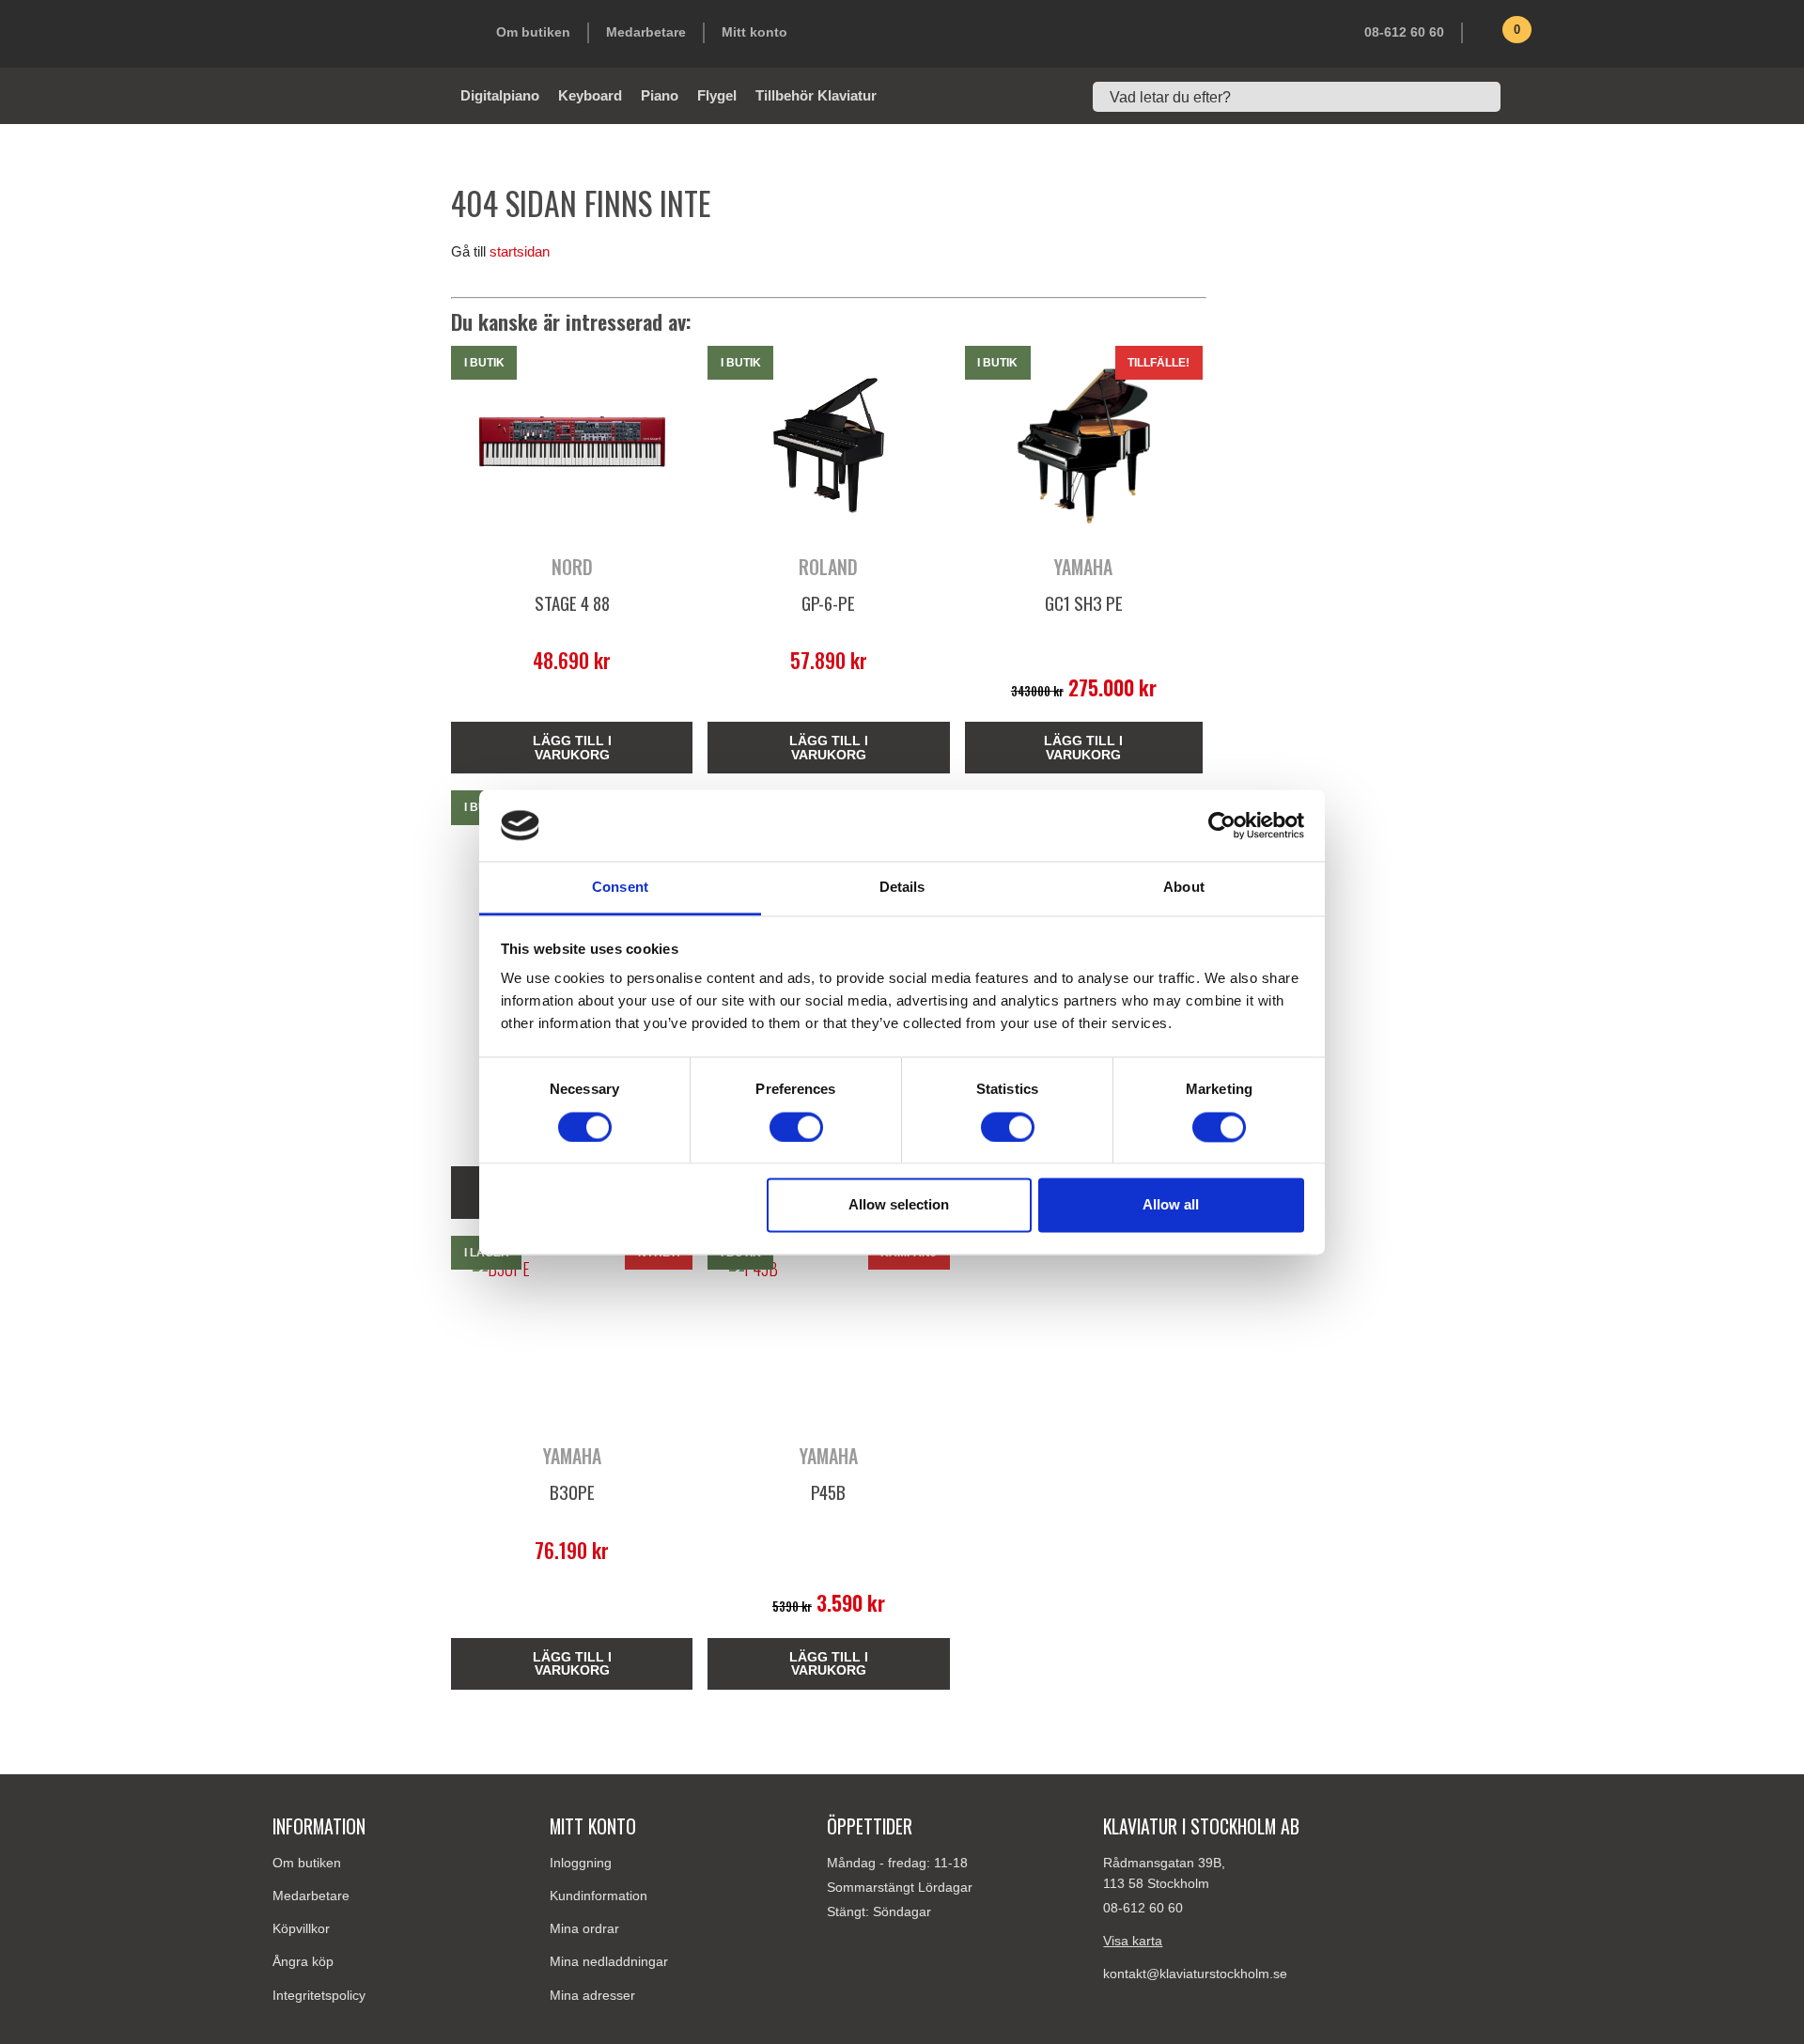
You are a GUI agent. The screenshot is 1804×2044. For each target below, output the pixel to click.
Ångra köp (303, 1961)
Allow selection (899, 1205)
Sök (1522, 96)
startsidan (520, 251)
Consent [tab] (620, 888)
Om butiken (533, 32)
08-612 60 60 (1404, 32)
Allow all (1171, 1205)
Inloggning (581, 1863)
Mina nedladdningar (609, 1961)
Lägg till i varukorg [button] (572, 747)
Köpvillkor (301, 1928)
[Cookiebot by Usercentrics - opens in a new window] (1222, 825)
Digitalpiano (500, 95)
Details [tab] (902, 888)
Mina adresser (592, 1995)
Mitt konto (754, 32)
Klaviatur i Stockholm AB (366, 34)
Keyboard (590, 95)
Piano (660, 95)
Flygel (717, 95)
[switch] (796, 1127)
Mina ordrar (584, 1928)
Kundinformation (599, 1896)
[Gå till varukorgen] (1489, 37)
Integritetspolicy (319, 1995)
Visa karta (1133, 1941)
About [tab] (1184, 888)
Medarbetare (646, 32)
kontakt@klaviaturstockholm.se (1195, 1974)
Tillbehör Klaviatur (816, 95)
